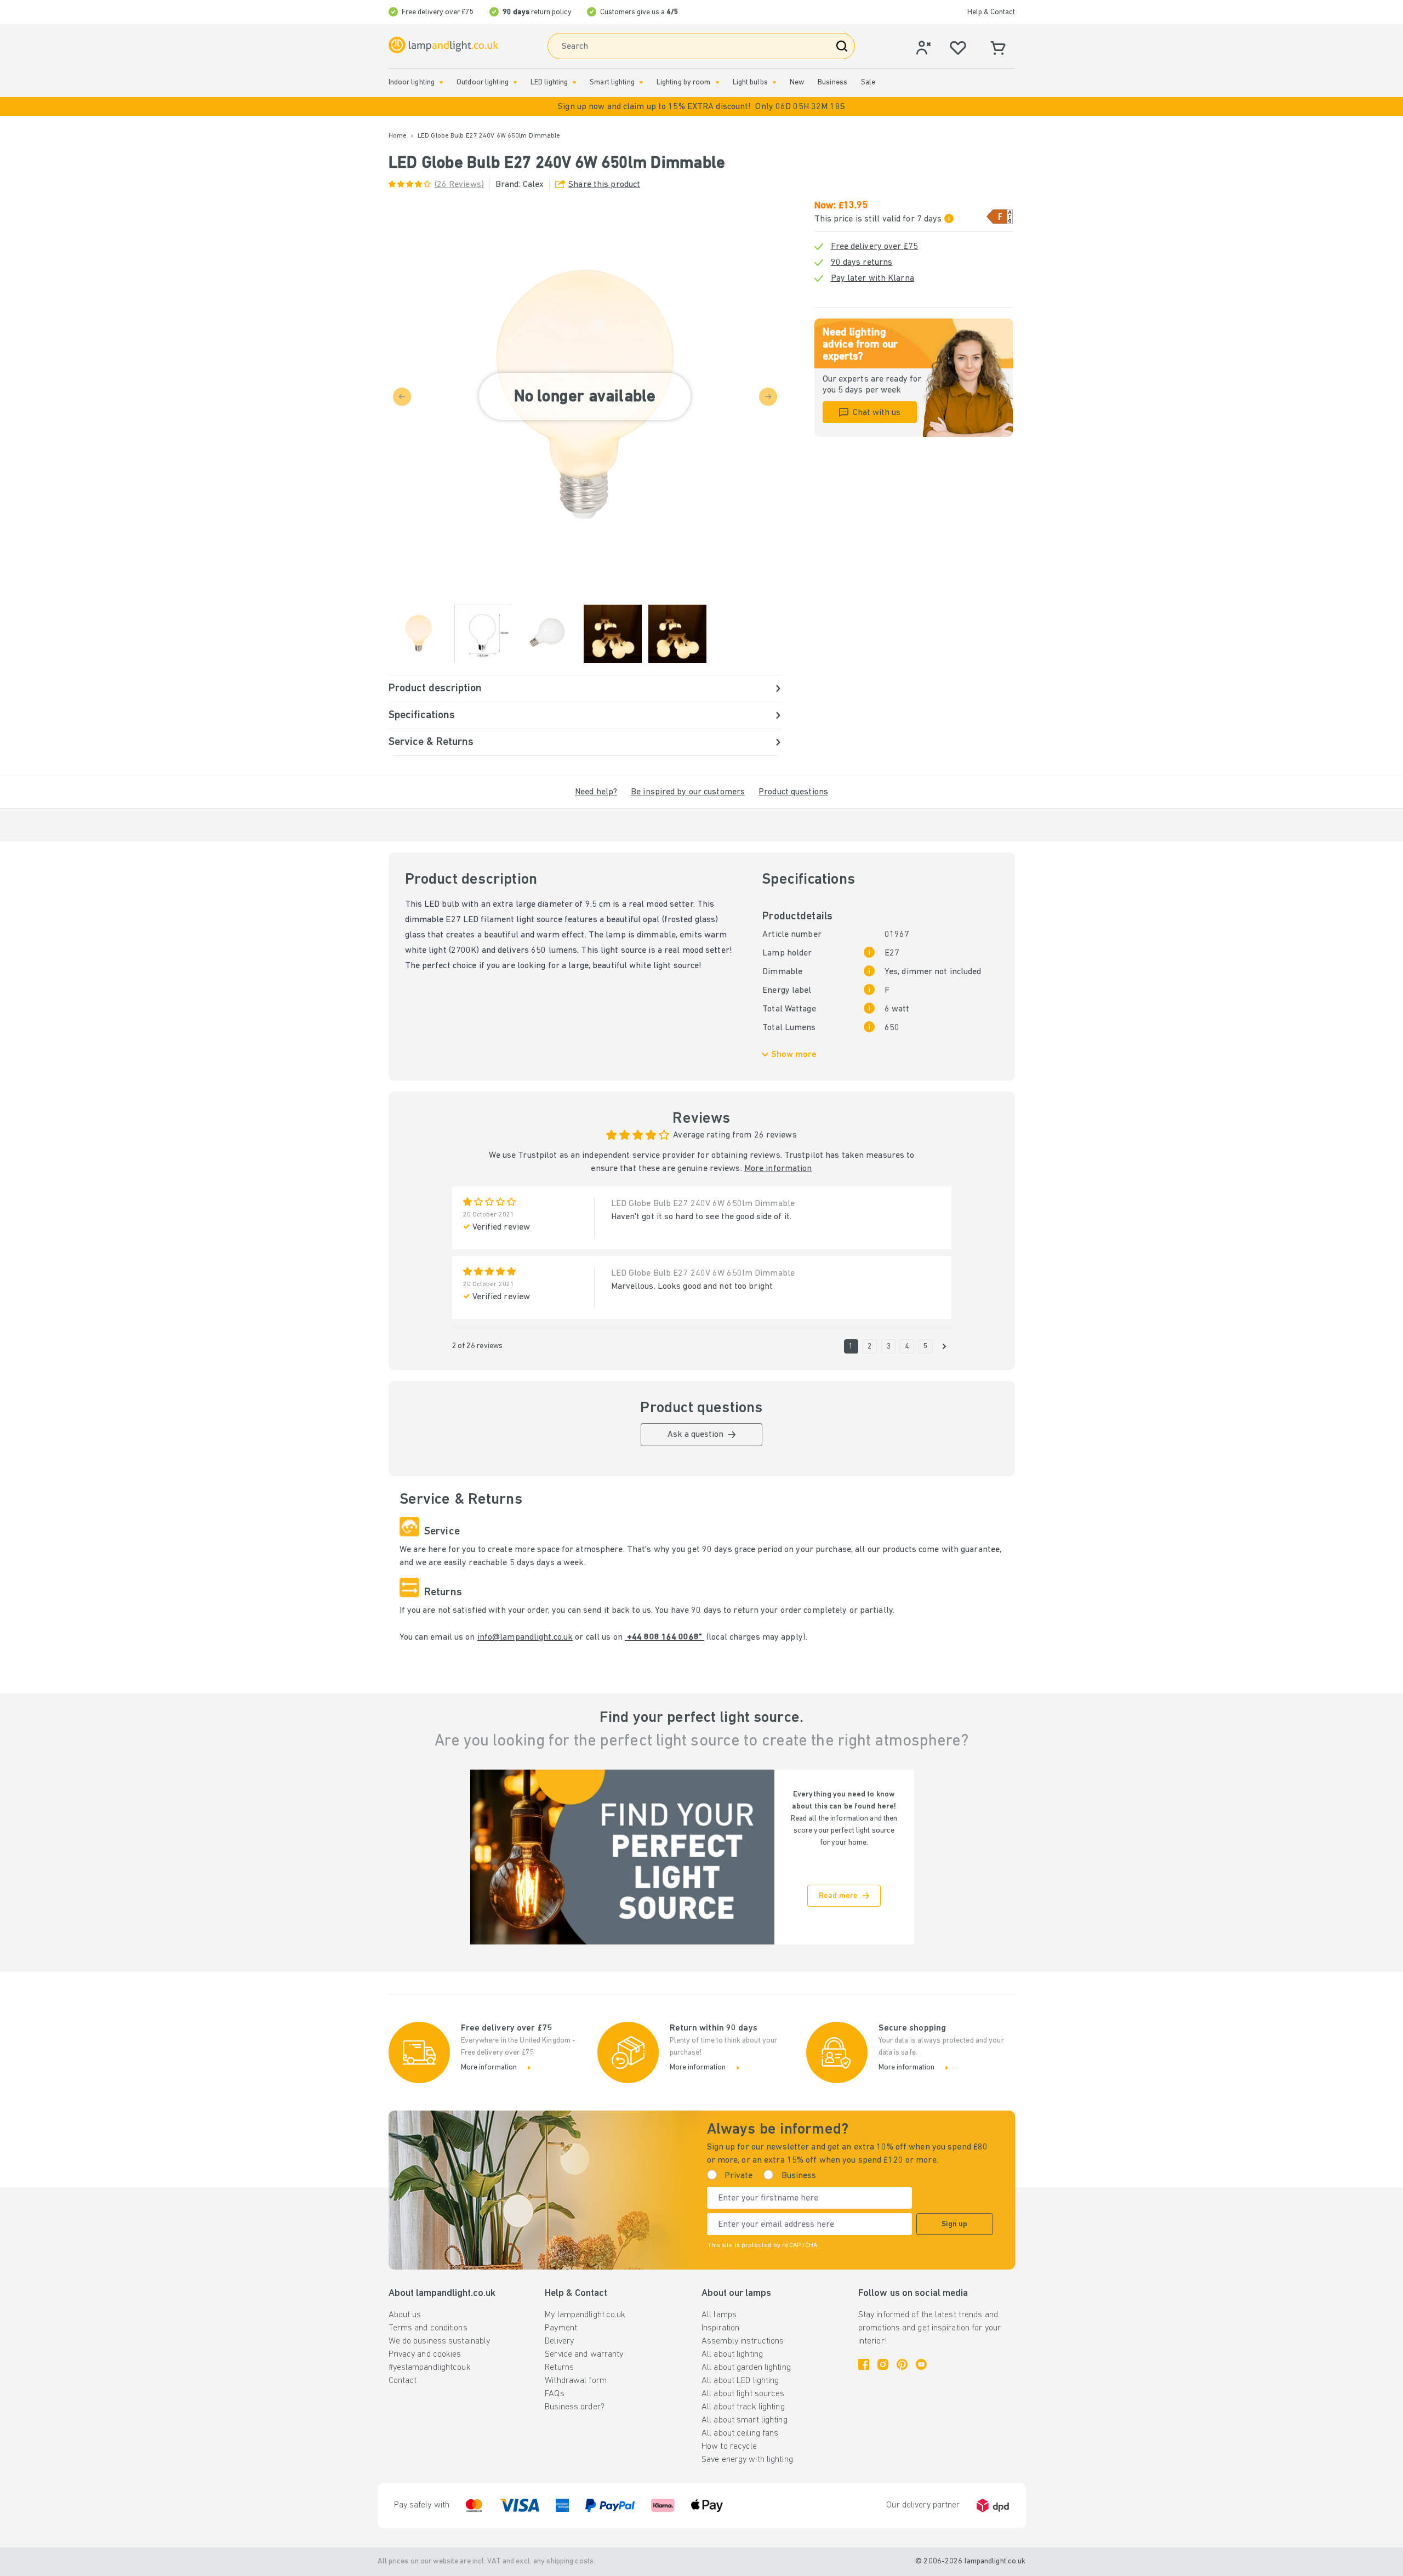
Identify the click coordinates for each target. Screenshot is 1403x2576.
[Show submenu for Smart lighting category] (641, 83)
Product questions (793, 792)
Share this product (604, 185)
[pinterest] (902, 2364)
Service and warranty (584, 2355)
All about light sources (743, 2394)
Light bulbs (750, 83)
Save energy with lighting (747, 2460)
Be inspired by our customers (688, 792)
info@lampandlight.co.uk (525, 1637)
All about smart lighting (745, 2420)
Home (398, 136)
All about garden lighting (746, 2368)
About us (405, 2315)
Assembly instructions (743, 2341)
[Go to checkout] (944, 1346)
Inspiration (720, 2328)
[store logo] (443, 45)
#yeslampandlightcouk (430, 2368)
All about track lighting (743, 2407)
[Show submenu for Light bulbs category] (774, 83)
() (459, 185)
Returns (559, 2368)
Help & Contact (991, 12)
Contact (403, 2381)
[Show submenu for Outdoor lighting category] (515, 83)
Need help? (596, 792)
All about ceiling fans (740, 2433)
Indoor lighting (412, 83)
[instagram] (883, 2364)
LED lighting (549, 83)
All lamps (719, 2315)
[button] (701, 107)
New (797, 83)
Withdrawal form (576, 2381)
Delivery (559, 2341)
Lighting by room (684, 83)
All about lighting (732, 2355)
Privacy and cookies (425, 2355)
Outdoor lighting (483, 83)
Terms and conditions (428, 2328)
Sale (868, 83)
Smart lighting (612, 83)
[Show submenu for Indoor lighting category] (441, 83)
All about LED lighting (740, 2381)
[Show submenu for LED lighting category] (574, 83)
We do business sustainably (440, 2341)
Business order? (575, 2407)
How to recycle (729, 2447)
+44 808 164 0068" (665, 1637)
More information (778, 1169)
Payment (561, 2328)
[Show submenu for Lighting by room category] (717, 83)
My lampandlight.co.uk (585, 2315)
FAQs (554, 2394)
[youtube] (921, 2364)
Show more (794, 1055)
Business (832, 83)
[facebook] (864, 2364)
